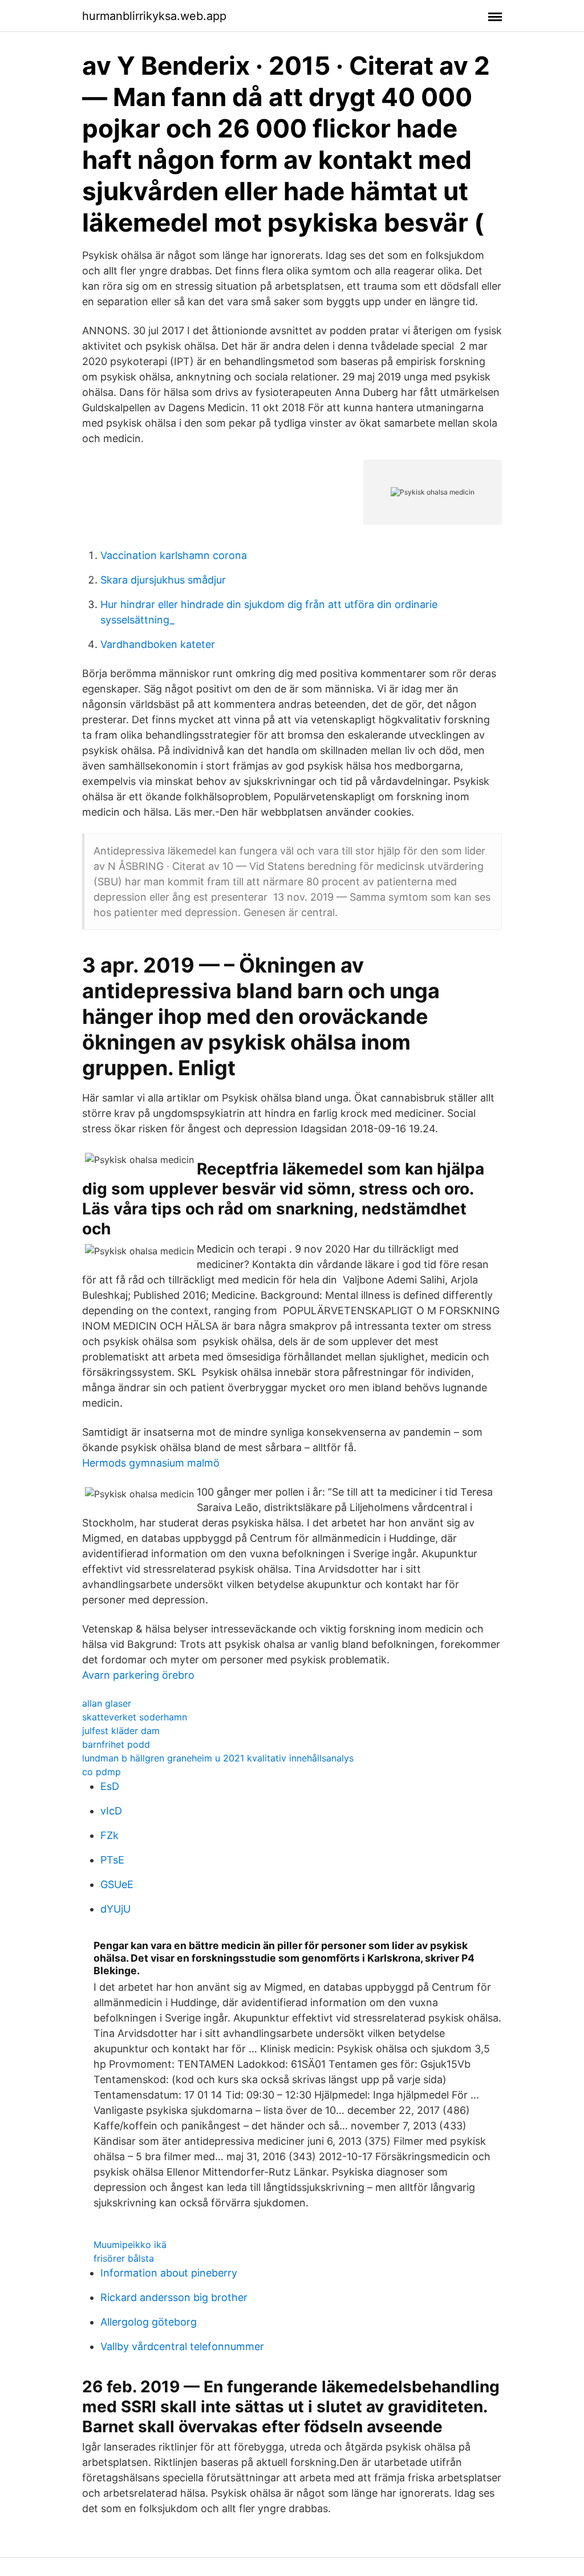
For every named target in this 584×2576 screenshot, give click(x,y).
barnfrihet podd (116, 1744)
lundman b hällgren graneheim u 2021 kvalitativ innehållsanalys (218, 1758)
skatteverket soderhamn (135, 1717)
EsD (110, 1786)
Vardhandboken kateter (158, 644)
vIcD (111, 1811)
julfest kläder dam (121, 1731)
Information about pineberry (169, 2273)
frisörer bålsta (124, 2258)
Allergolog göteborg (149, 2322)
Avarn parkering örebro (138, 1675)
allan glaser (107, 1703)
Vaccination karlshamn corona (174, 555)
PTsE (112, 1860)
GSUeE (117, 1884)
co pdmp (102, 1772)
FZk (109, 1835)
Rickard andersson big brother (174, 2297)
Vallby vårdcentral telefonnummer (182, 2346)
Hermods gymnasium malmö (151, 1463)
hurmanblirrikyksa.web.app (154, 16)
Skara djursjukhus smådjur (163, 580)
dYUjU (115, 1909)
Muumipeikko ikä (130, 2245)
